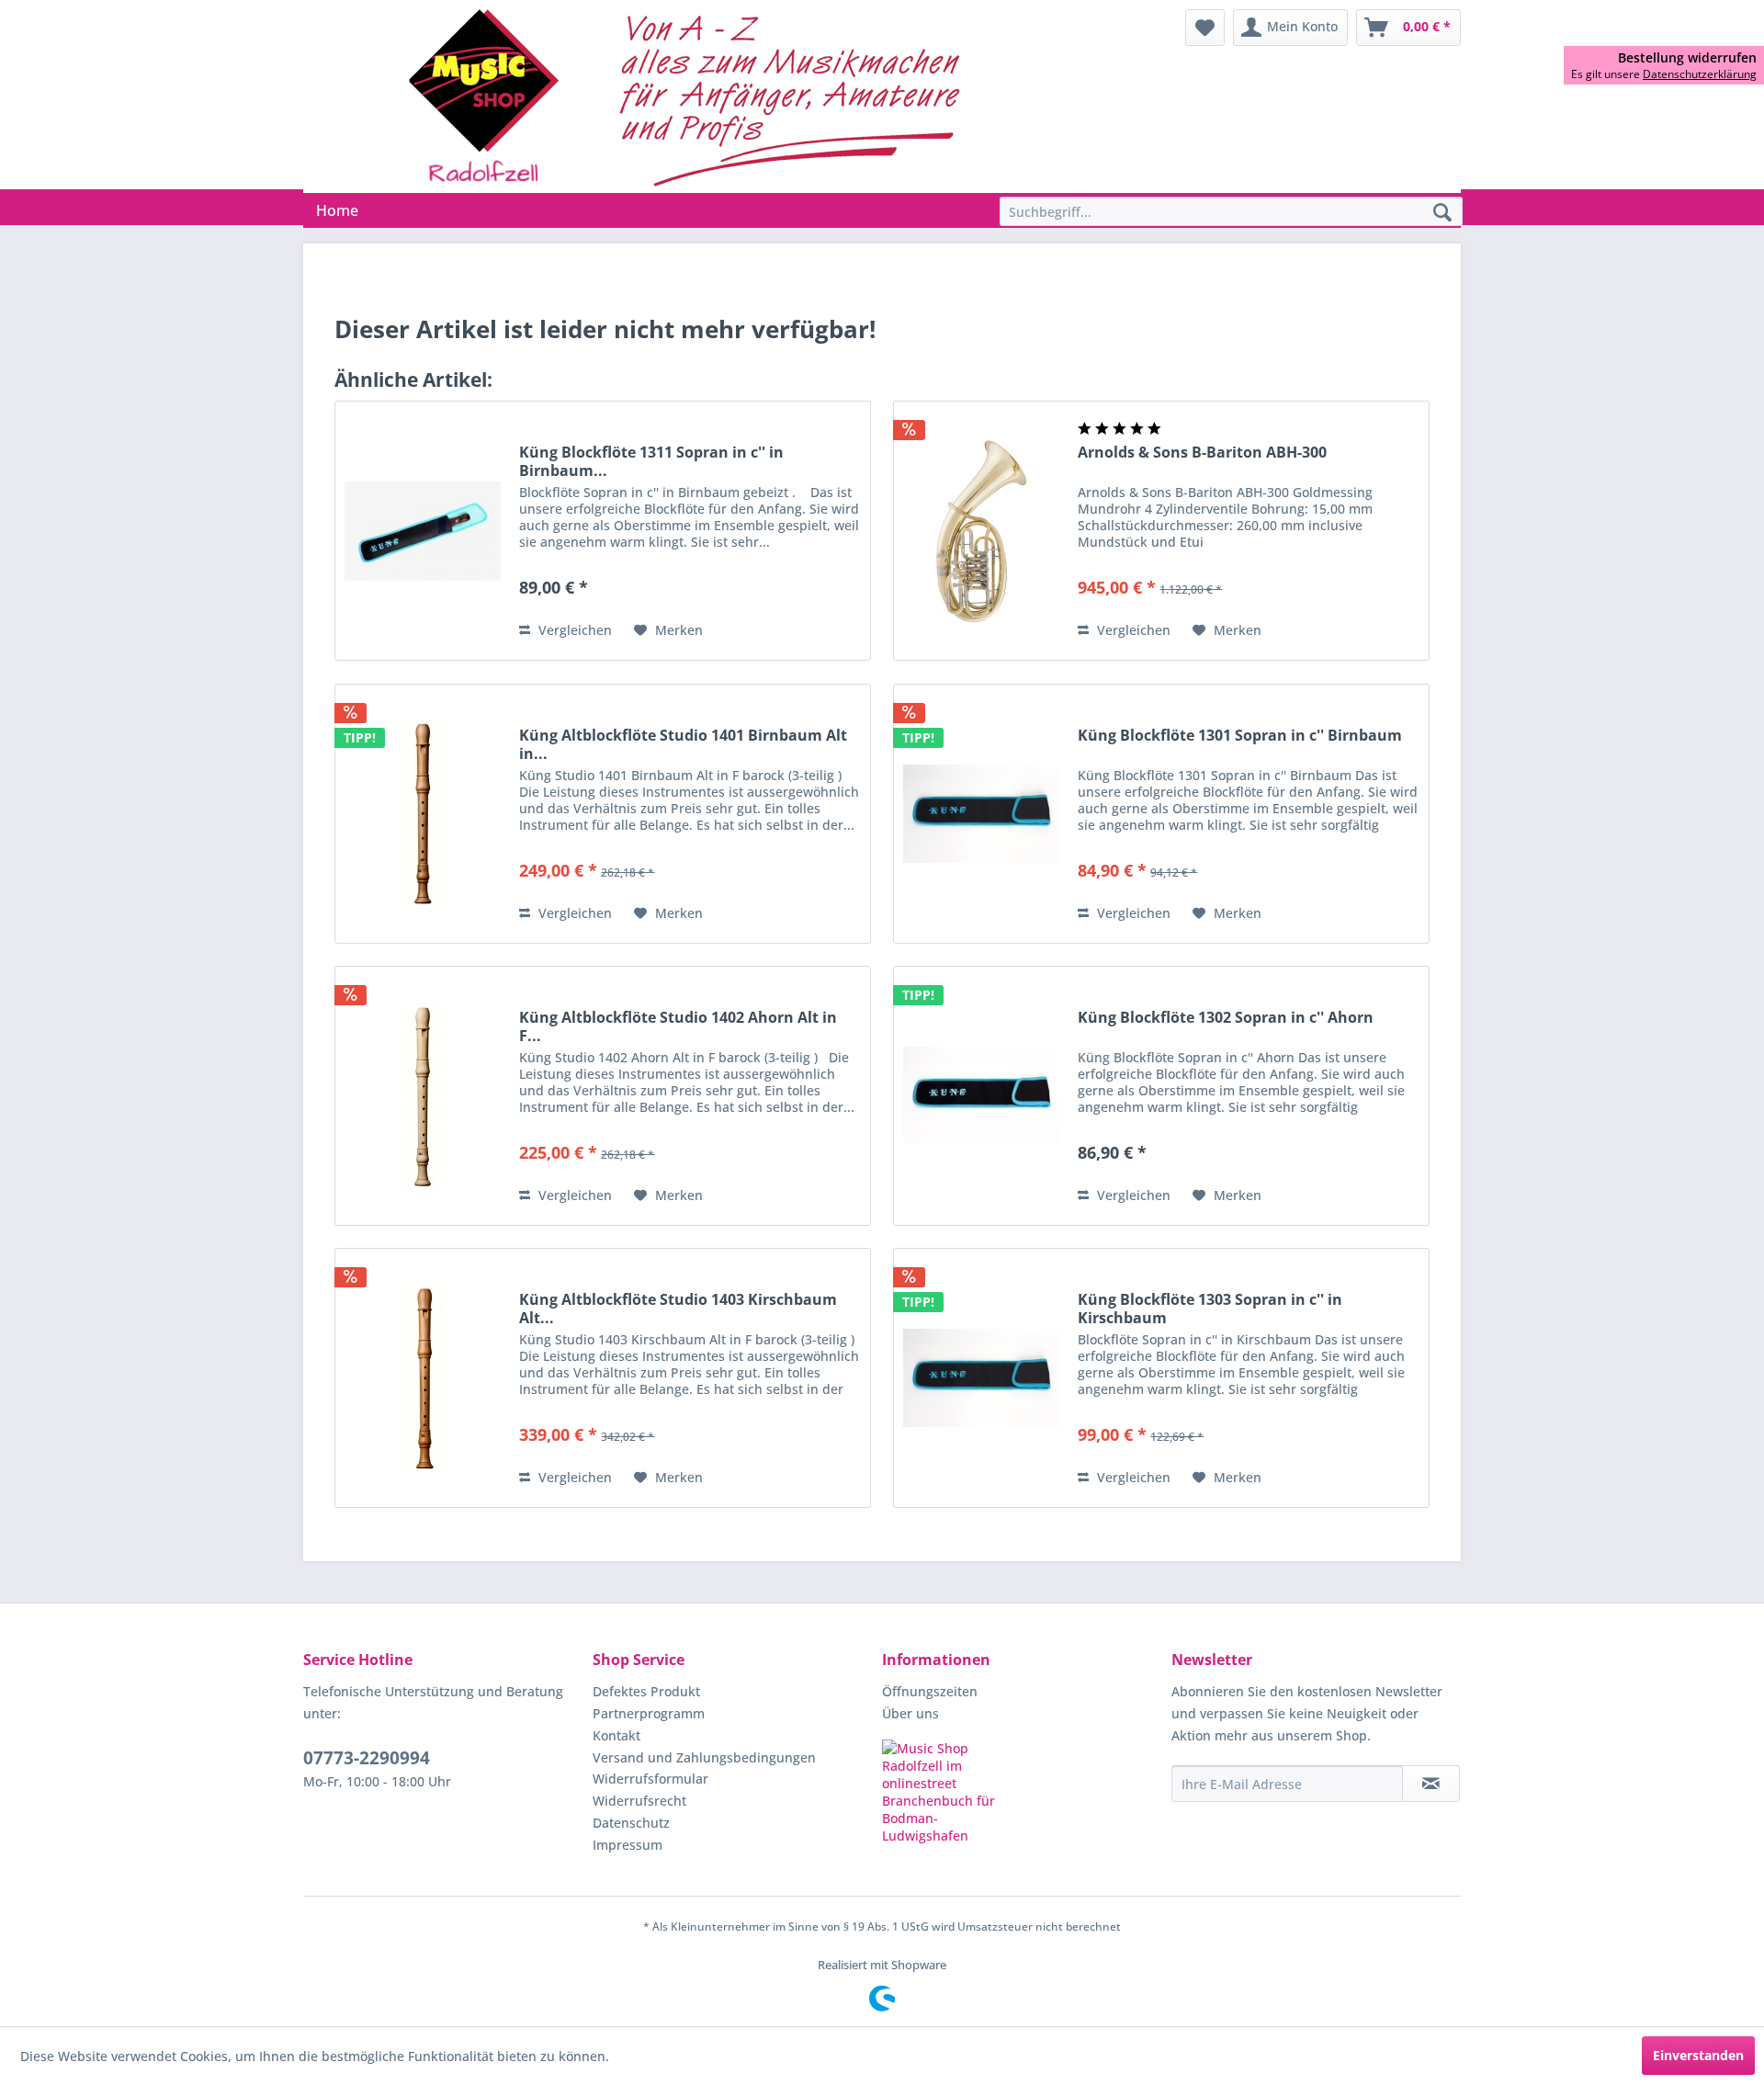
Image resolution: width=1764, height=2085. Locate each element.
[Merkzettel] (1205, 28)
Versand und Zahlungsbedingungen (704, 1757)
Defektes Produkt (646, 1691)
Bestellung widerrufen (1687, 58)
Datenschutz (631, 1823)
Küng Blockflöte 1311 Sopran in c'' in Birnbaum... (651, 461)
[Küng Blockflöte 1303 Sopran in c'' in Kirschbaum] (981, 1378)
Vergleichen (573, 630)
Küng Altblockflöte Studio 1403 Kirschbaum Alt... (678, 1309)
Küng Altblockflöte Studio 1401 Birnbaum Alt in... (683, 744)
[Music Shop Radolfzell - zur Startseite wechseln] (690, 96)
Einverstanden (1698, 2055)
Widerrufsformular (650, 1779)
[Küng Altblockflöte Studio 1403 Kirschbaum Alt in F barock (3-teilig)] (423, 1378)
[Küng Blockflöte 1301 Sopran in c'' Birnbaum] (981, 814)
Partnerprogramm (649, 1713)
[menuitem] (1205, 28)
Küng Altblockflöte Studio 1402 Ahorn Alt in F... (678, 1026)
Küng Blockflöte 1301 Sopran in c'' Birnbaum (1240, 736)
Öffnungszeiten (930, 1691)
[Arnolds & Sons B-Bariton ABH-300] (981, 531)
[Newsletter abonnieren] (1431, 1784)
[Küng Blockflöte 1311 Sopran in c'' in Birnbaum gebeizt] (423, 531)
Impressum (628, 1845)
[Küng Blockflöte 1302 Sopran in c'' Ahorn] (981, 1096)
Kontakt (616, 1735)
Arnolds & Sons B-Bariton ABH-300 (1202, 453)
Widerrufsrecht (639, 1801)
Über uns (910, 1713)
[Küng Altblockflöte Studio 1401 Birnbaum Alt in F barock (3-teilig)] (423, 814)
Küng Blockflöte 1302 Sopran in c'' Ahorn (1226, 1018)
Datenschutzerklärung (1700, 74)
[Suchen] (1442, 213)
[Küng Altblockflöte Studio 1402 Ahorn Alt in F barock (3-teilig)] (423, 1096)
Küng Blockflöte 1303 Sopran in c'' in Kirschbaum (1210, 1309)
